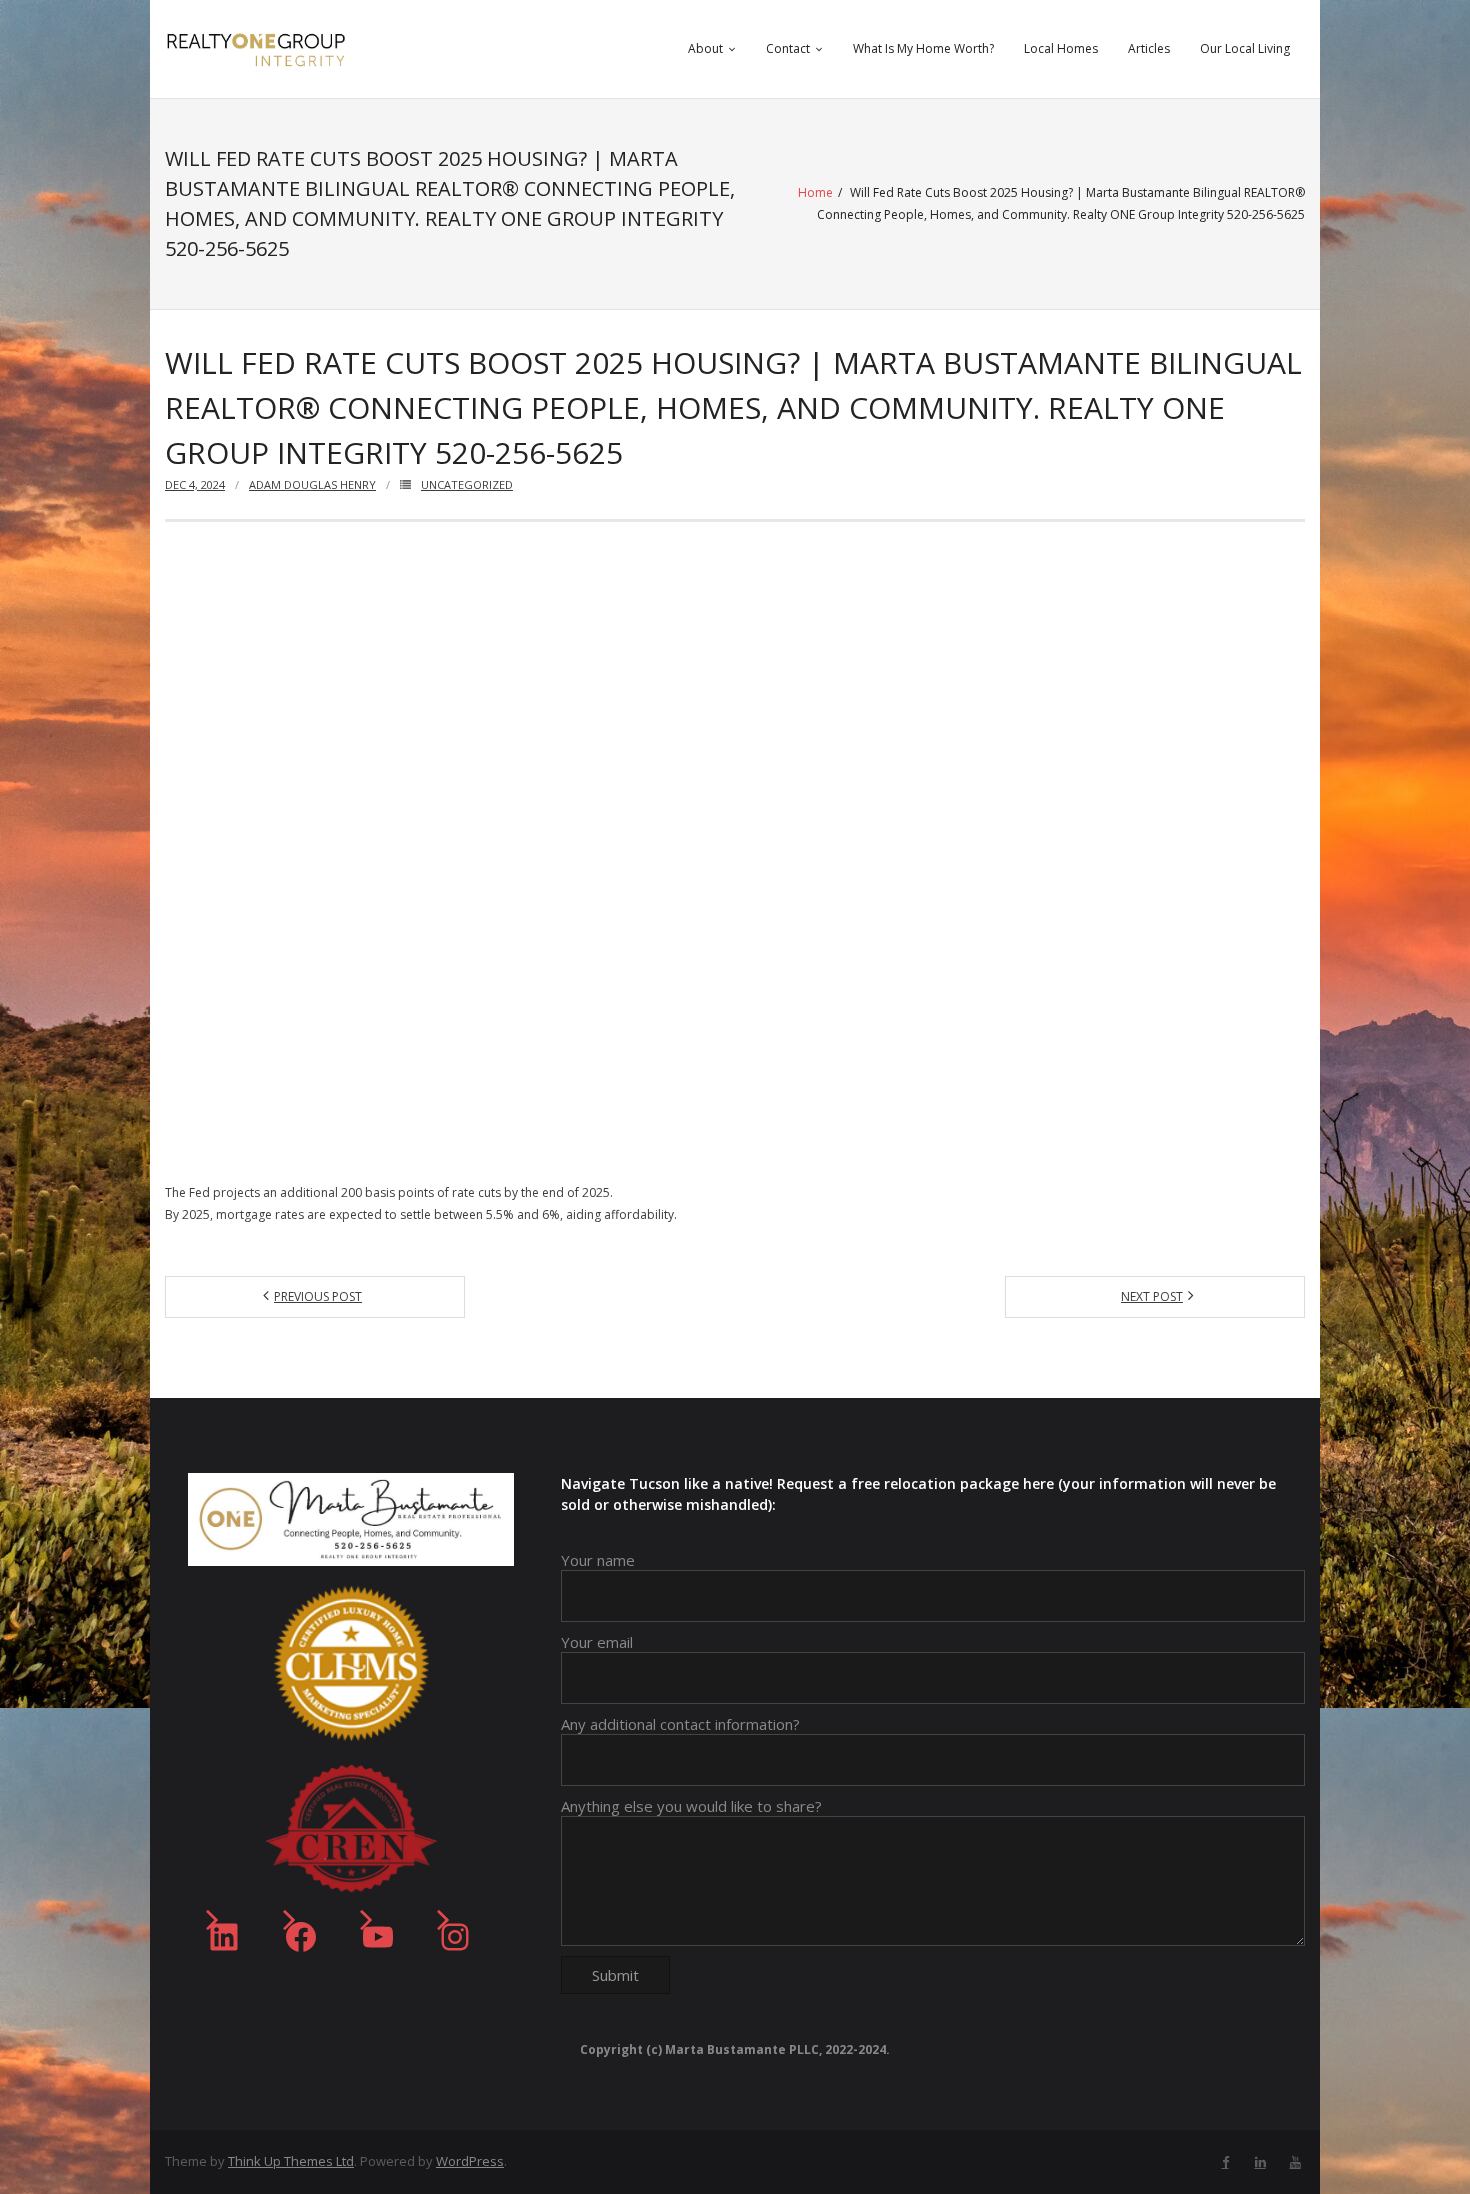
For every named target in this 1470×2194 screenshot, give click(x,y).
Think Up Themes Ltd (291, 2161)
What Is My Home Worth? (923, 48)
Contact (788, 48)
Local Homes (1061, 48)
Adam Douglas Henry (312, 484)
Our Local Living (1245, 48)
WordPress (470, 2161)
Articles (1149, 48)
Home (815, 192)
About (705, 48)
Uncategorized (467, 484)
